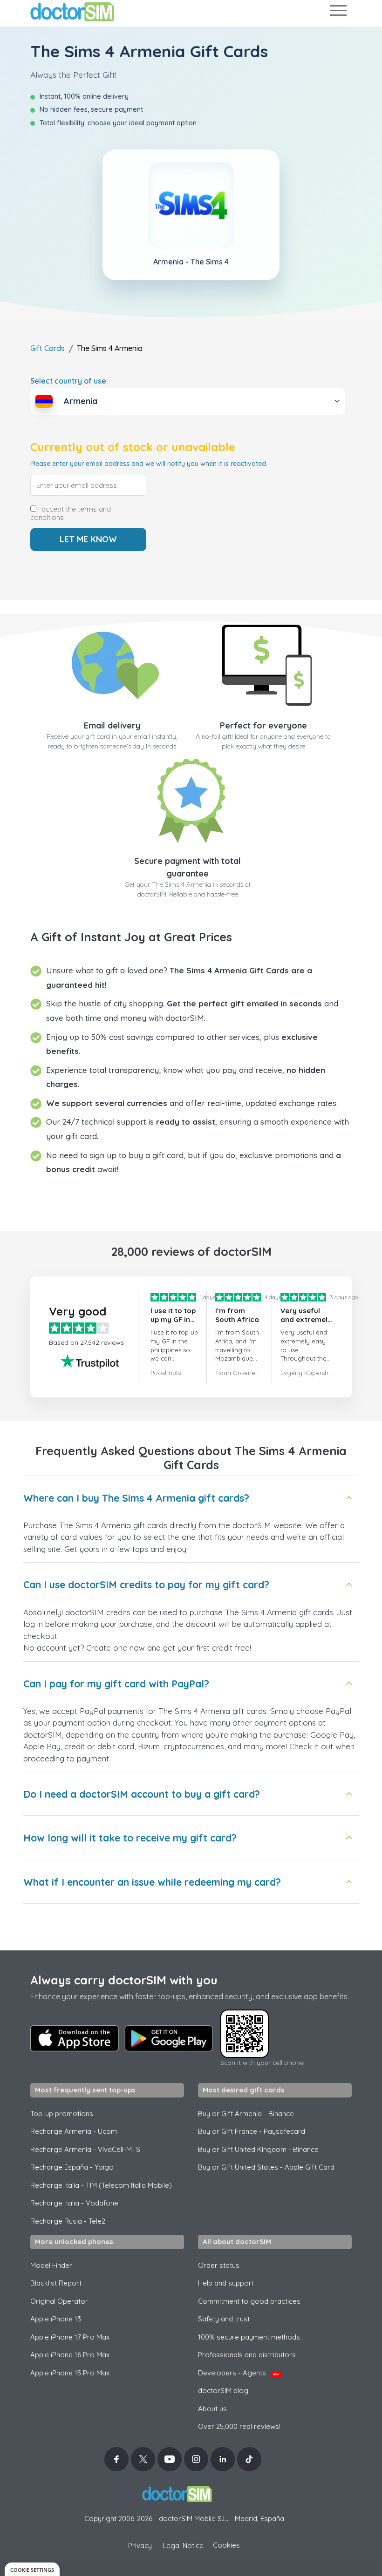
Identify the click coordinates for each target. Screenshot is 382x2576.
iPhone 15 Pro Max (70, 2373)
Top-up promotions (62, 2114)
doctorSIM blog (223, 2391)
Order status (219, 2265)
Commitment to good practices (249, 2301)
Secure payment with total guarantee (188, 867)
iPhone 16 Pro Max (70, 2355)
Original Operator (59, 2301)
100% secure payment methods (249, 2337)
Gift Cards (48, 348)
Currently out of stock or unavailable (133, 447)
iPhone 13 (56, 2319)
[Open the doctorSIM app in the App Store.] (75, 2038)
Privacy (140, 2546)
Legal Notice (183, 2546)
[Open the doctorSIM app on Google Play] (169, 2038)
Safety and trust (224, 2319)
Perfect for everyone (263, 725)
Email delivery (112, 725)
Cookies (226, 2545)
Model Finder (51, 2265)
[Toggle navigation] (338, 12)
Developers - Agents (239, 2373)
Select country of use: (69, 381)
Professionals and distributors (247, 2355)
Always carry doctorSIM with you (124, 1980)
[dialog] (32, 2569)
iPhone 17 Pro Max (70, 2337)
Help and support (226, 2283)
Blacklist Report (56, 2283)
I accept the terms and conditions (71, 513)
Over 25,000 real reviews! (239, 2426)
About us (212, 2409)
